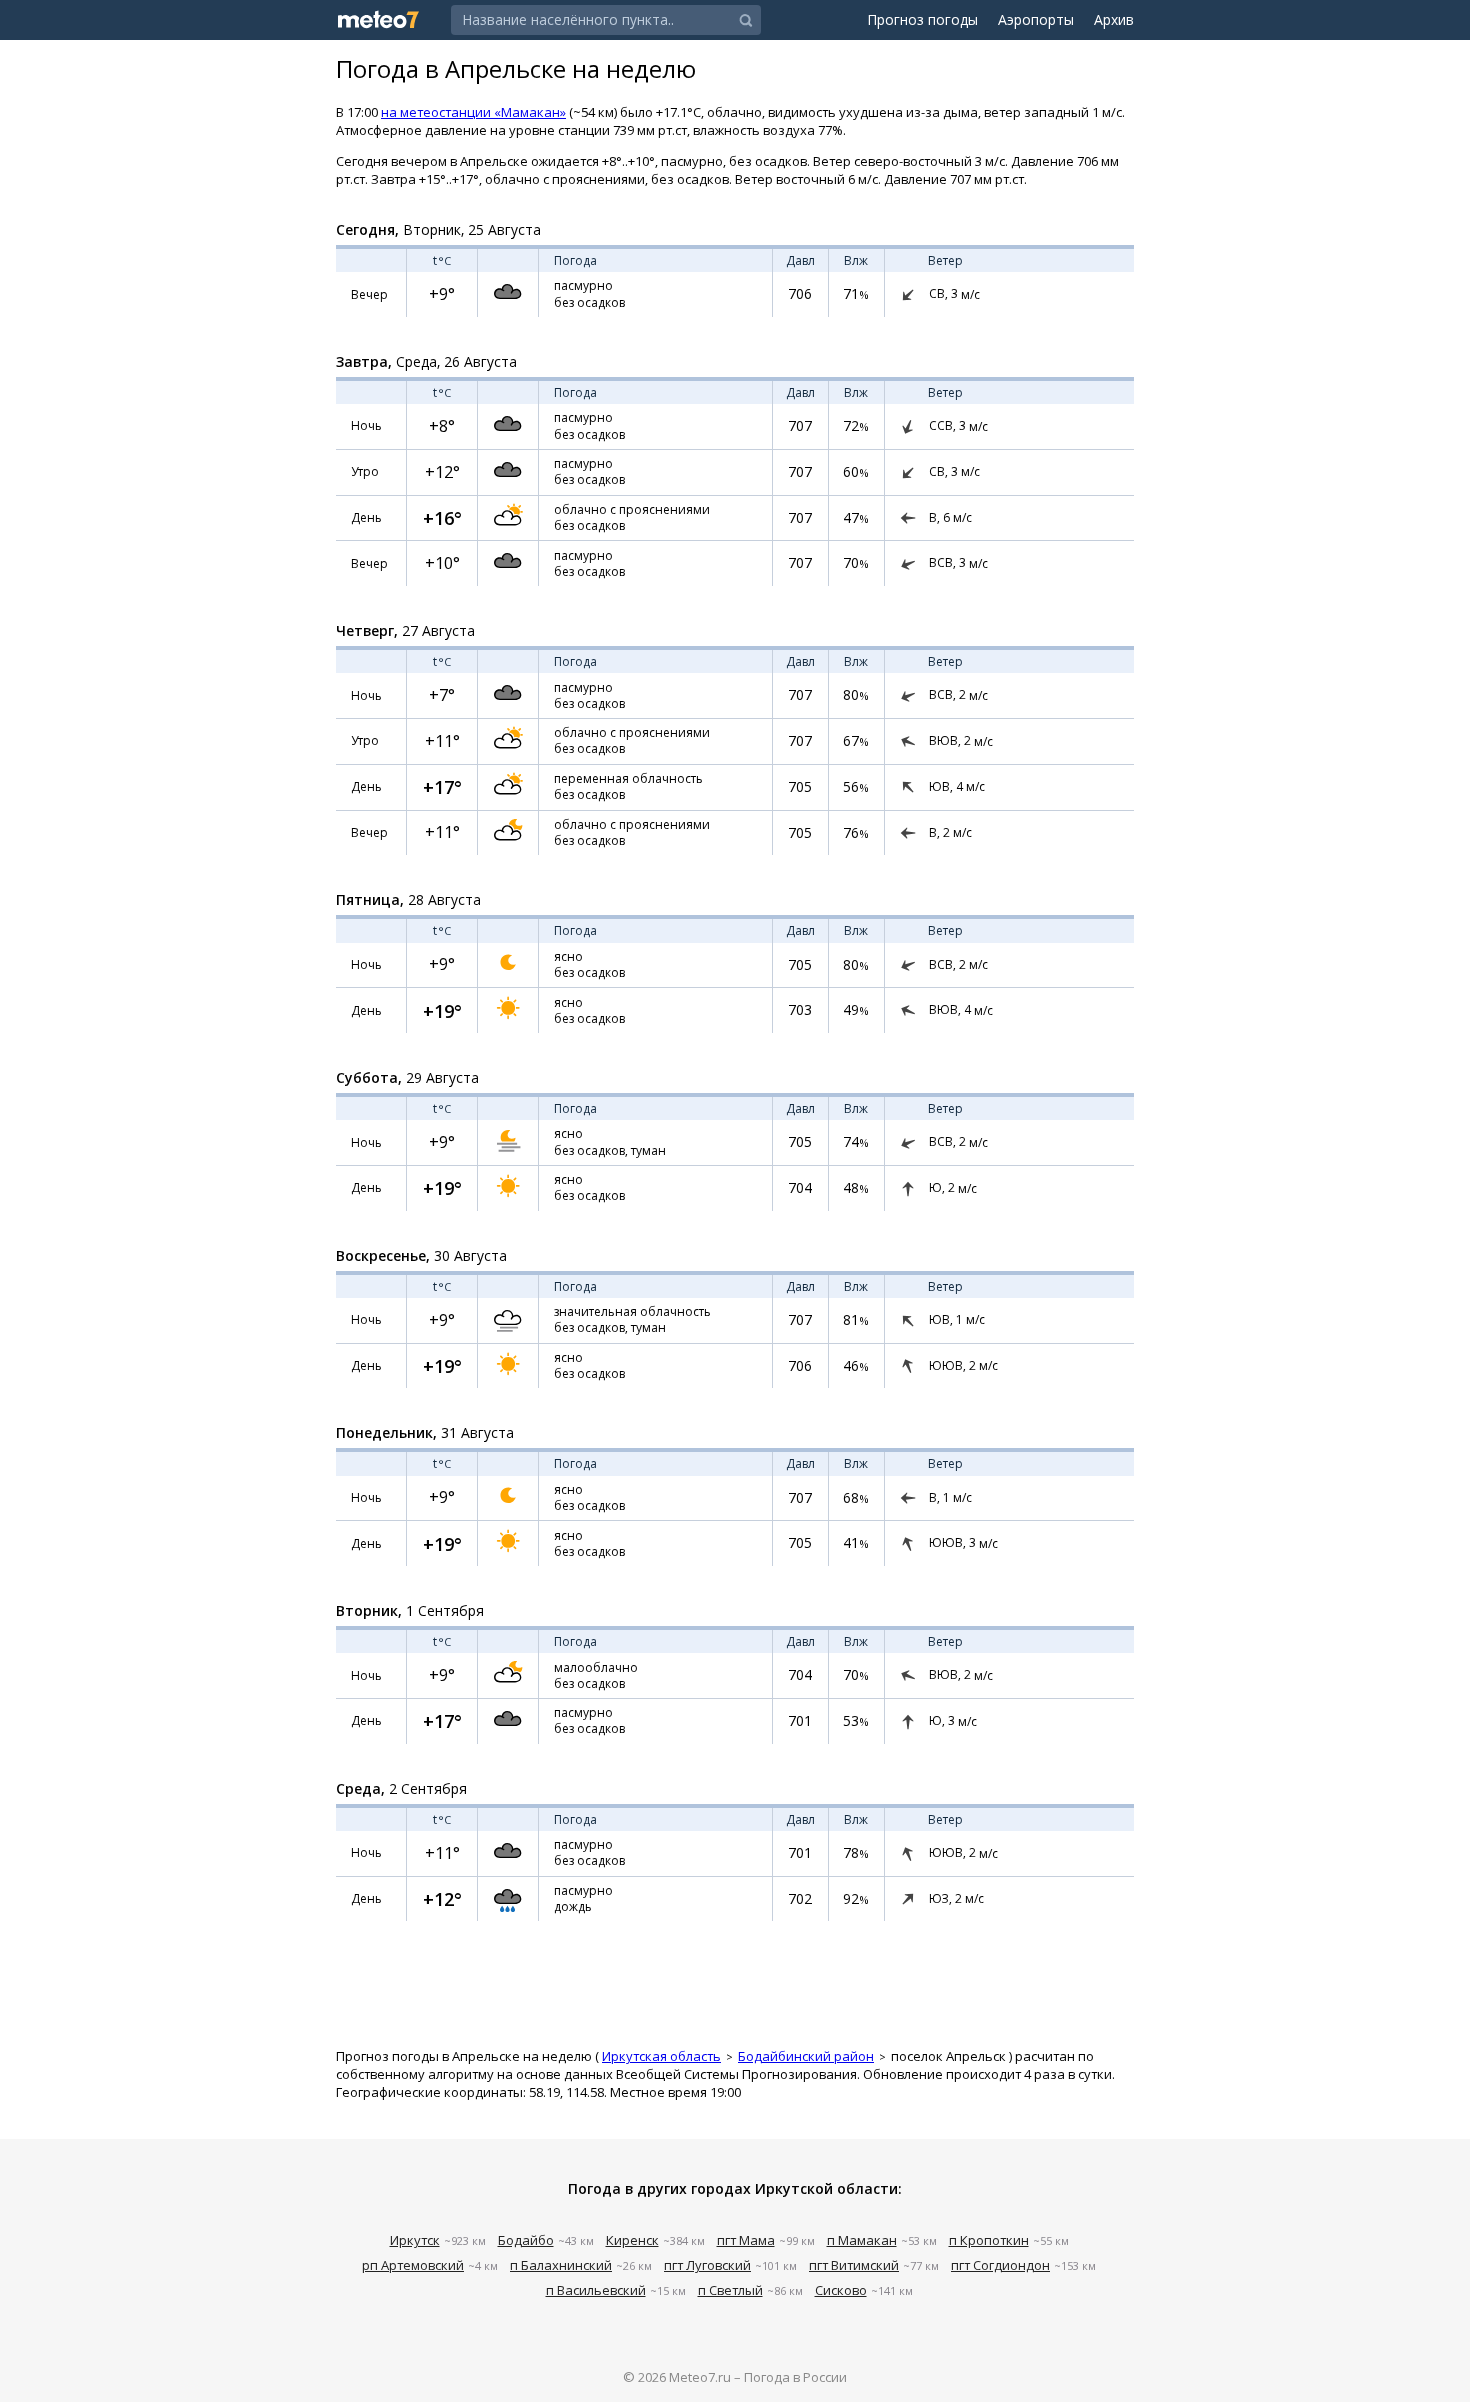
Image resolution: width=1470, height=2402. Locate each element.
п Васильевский (596, 2290)
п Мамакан (862, 2240)
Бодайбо (526, 2240)
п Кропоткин (989, 2240)
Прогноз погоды (922, 19)
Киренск (632, 2240)
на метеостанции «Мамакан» (473, 112)
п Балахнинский (561, 2265)
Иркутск (415, 2240)
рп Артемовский (413, 2265)
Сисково (841, 2290)
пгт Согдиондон (1000, 2265)
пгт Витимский (854, 2265)
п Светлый (730, 2290)
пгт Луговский (707, 2265)
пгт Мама (746, 2240)
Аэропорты (1036, 19)
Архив (1114, 19)
